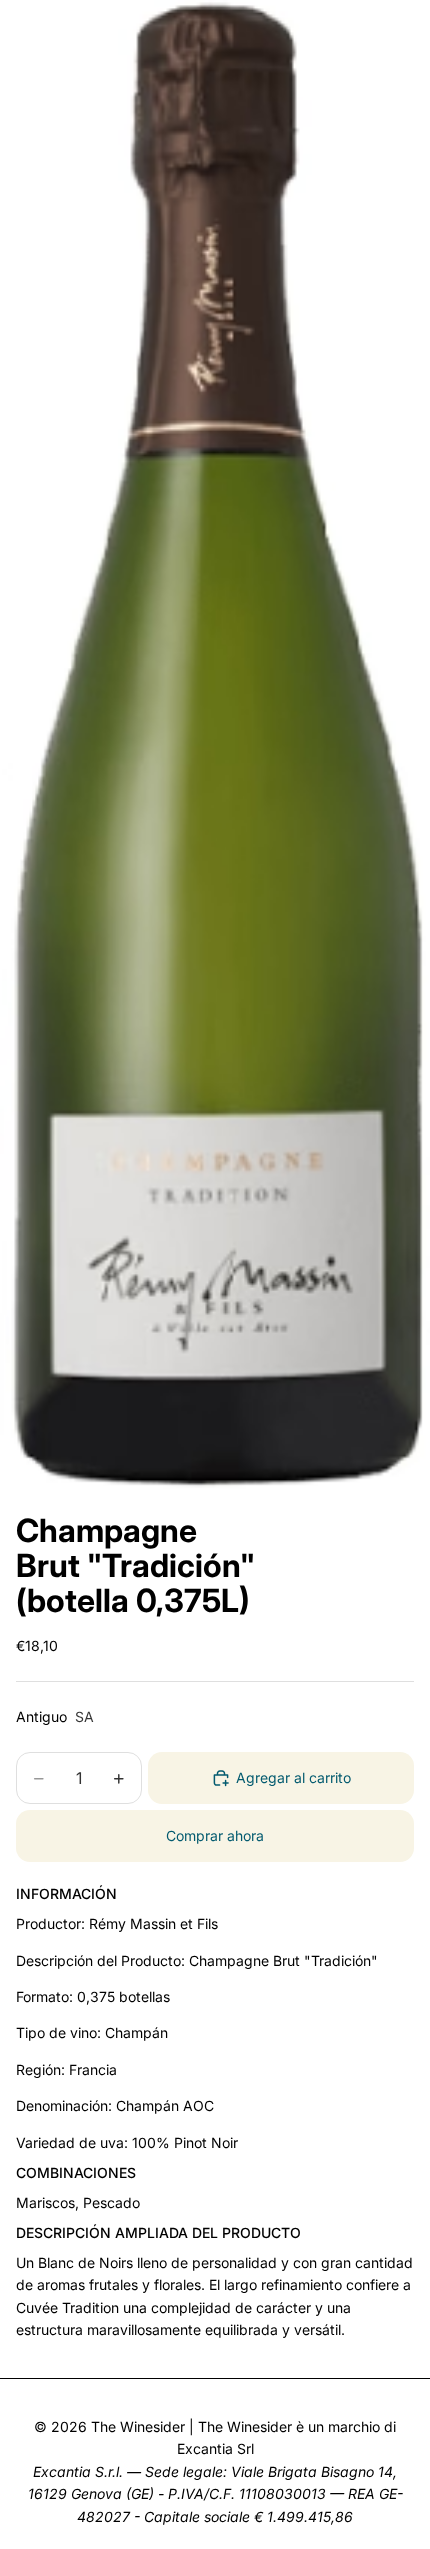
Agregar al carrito (293, 1777)
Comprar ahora (215, 1835)
